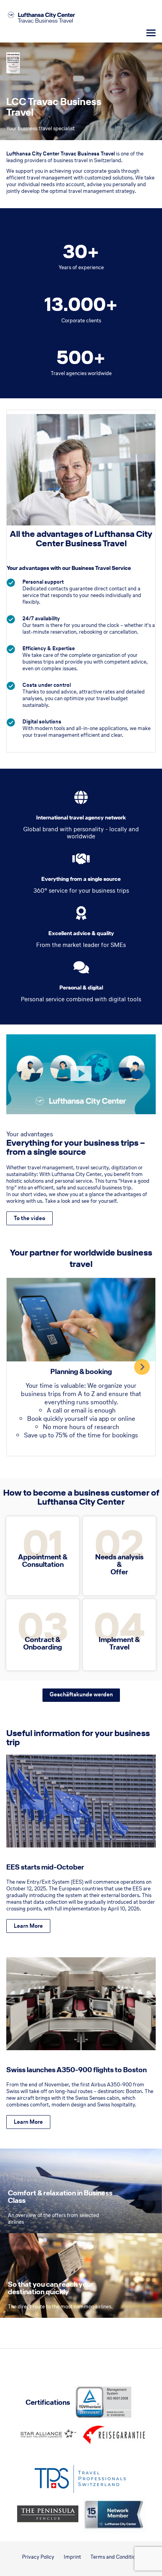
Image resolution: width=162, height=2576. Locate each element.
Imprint (72, 2557)
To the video (29, 1218)
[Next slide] (142, 1367)
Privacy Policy (38, 2557)
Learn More (28, 1926)
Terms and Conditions (115, 2557)
